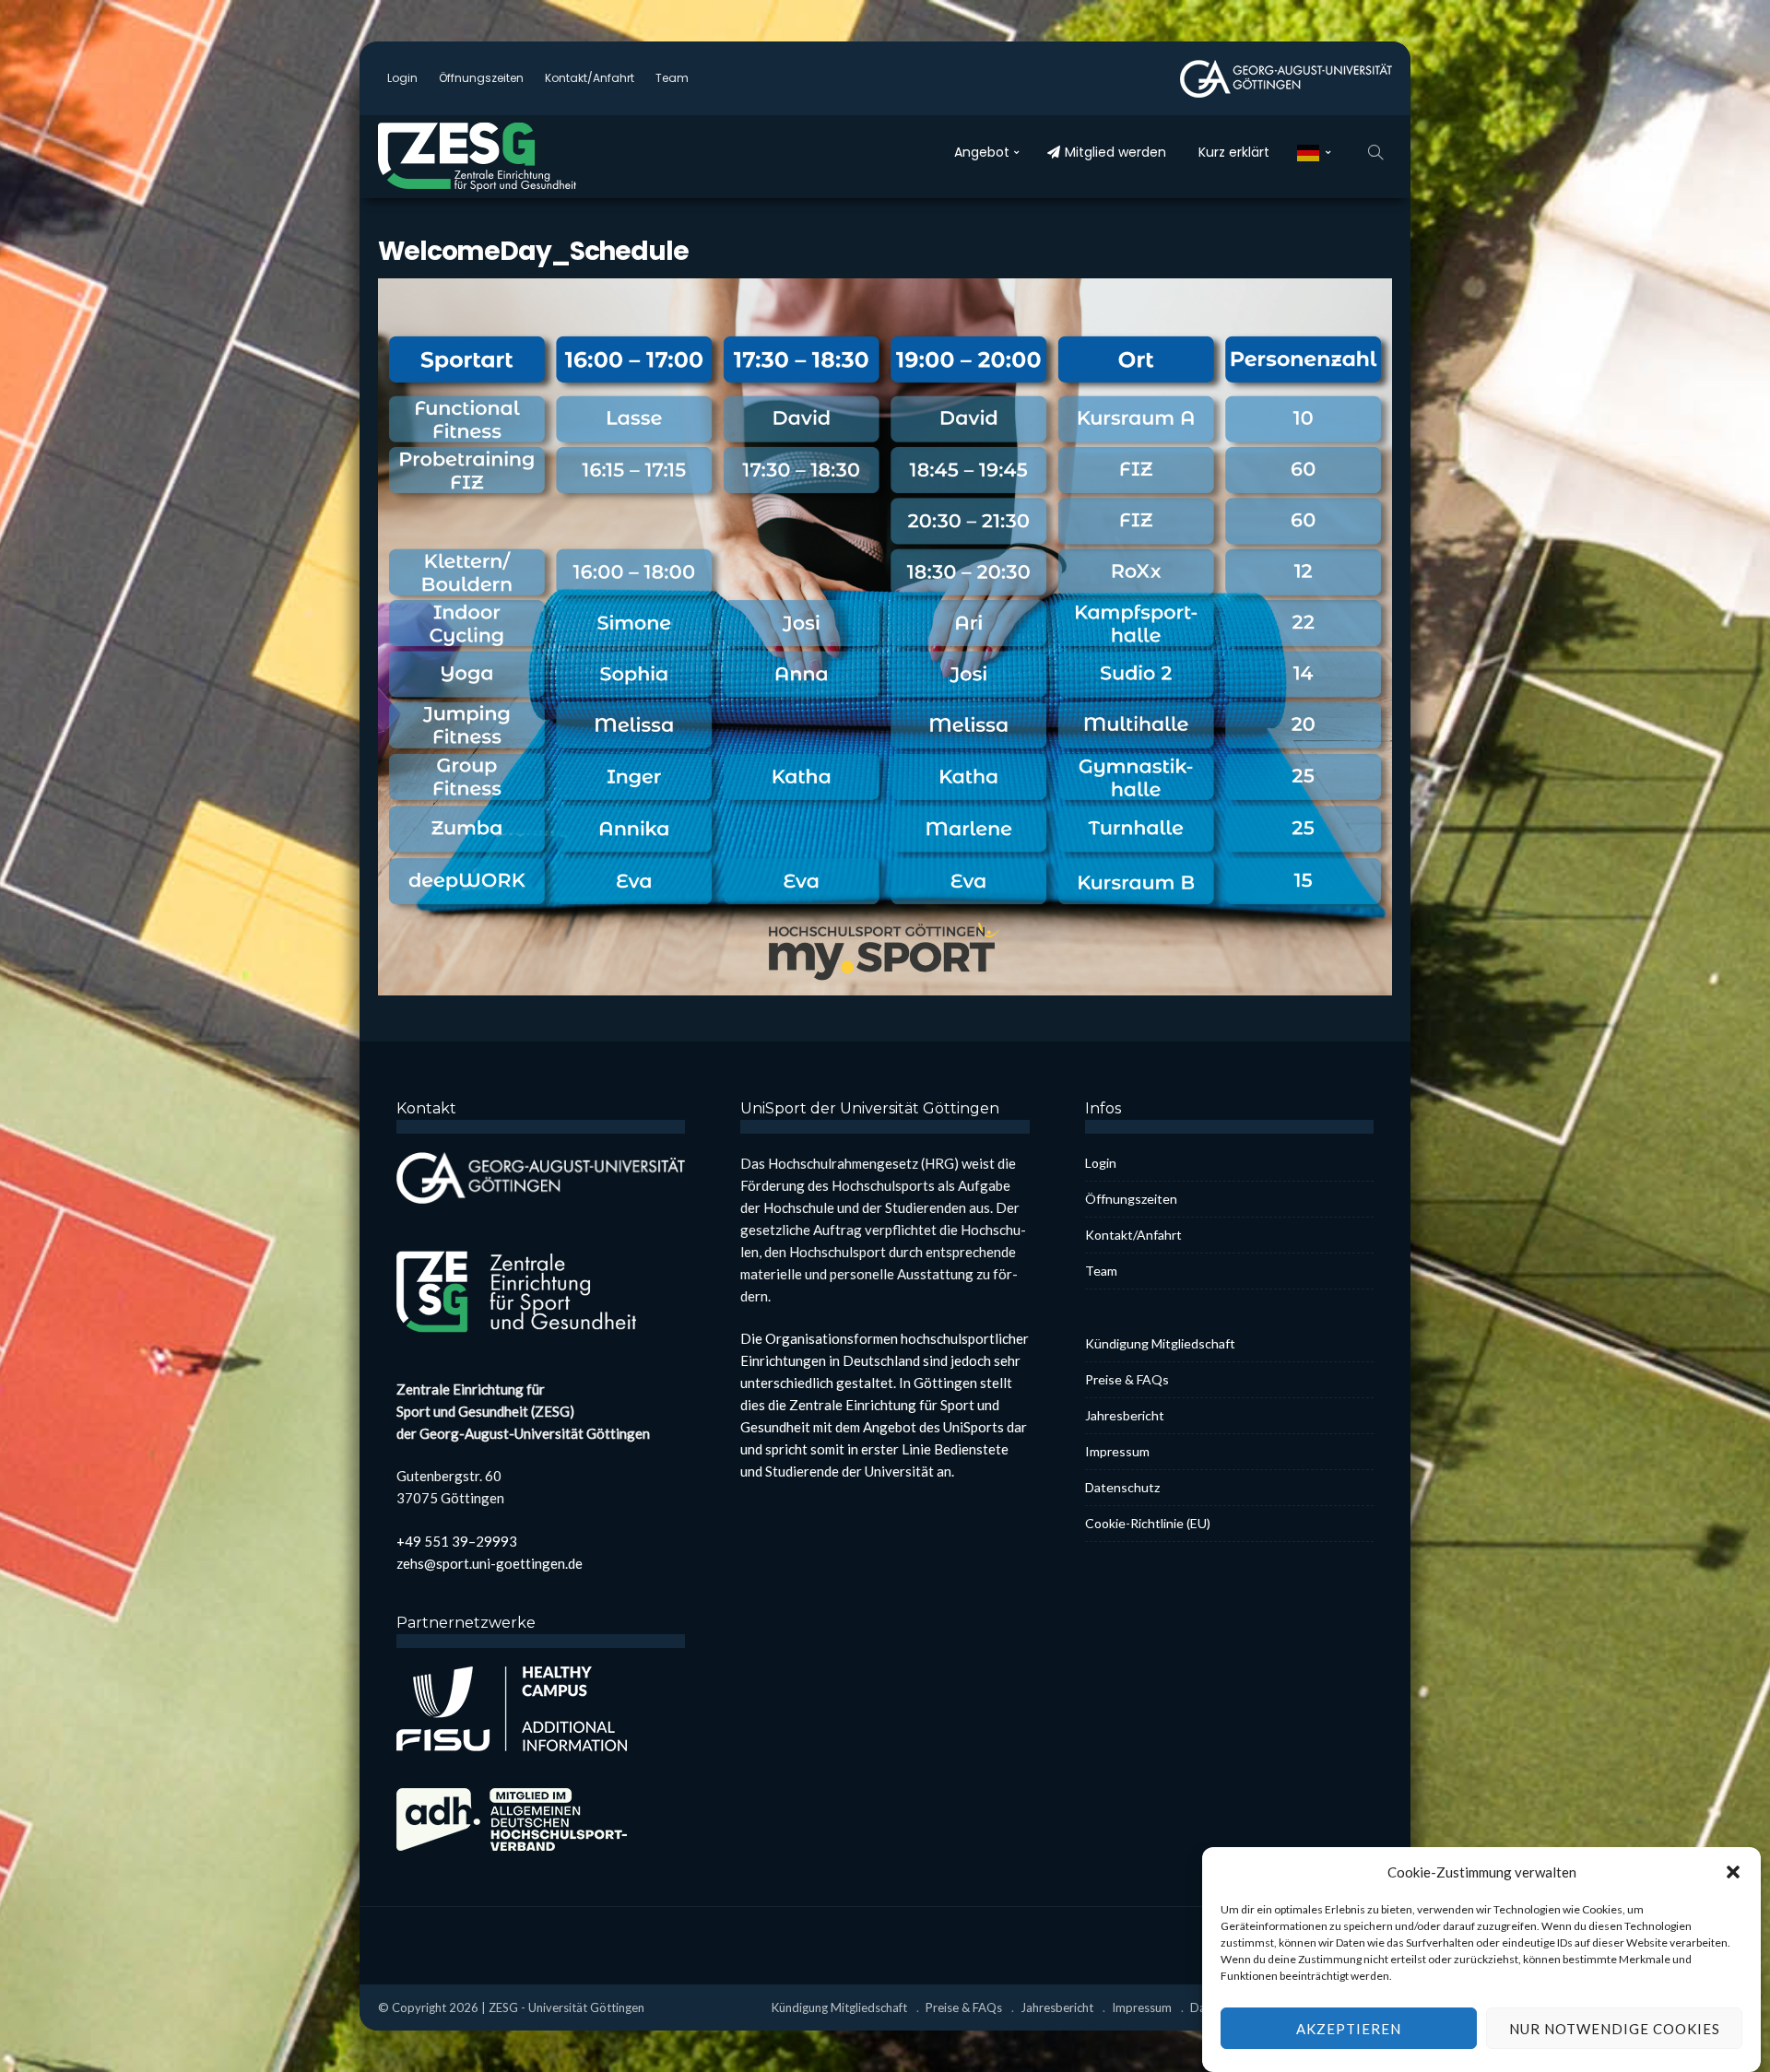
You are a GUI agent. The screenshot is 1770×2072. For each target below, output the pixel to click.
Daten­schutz (1122, 1487)
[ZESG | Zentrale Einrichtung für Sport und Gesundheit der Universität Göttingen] (516, 157)
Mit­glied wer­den (1115, 152)
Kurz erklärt (1234, 152)
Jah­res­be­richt (1125, 1415)
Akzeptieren (1349, 2029)
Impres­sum (1117, 1451)
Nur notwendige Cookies (1615, 2029)
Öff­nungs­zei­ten (481, 78)
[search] (1375, 152)
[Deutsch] (1314, 152)
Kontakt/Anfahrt (590, 78)
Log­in (402, 78)
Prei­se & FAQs (1127, 1379)
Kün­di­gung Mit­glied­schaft (1160, 1343)
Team (672, 78)
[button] (1733, 1872)
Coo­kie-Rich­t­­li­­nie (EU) (1148, 1523)
